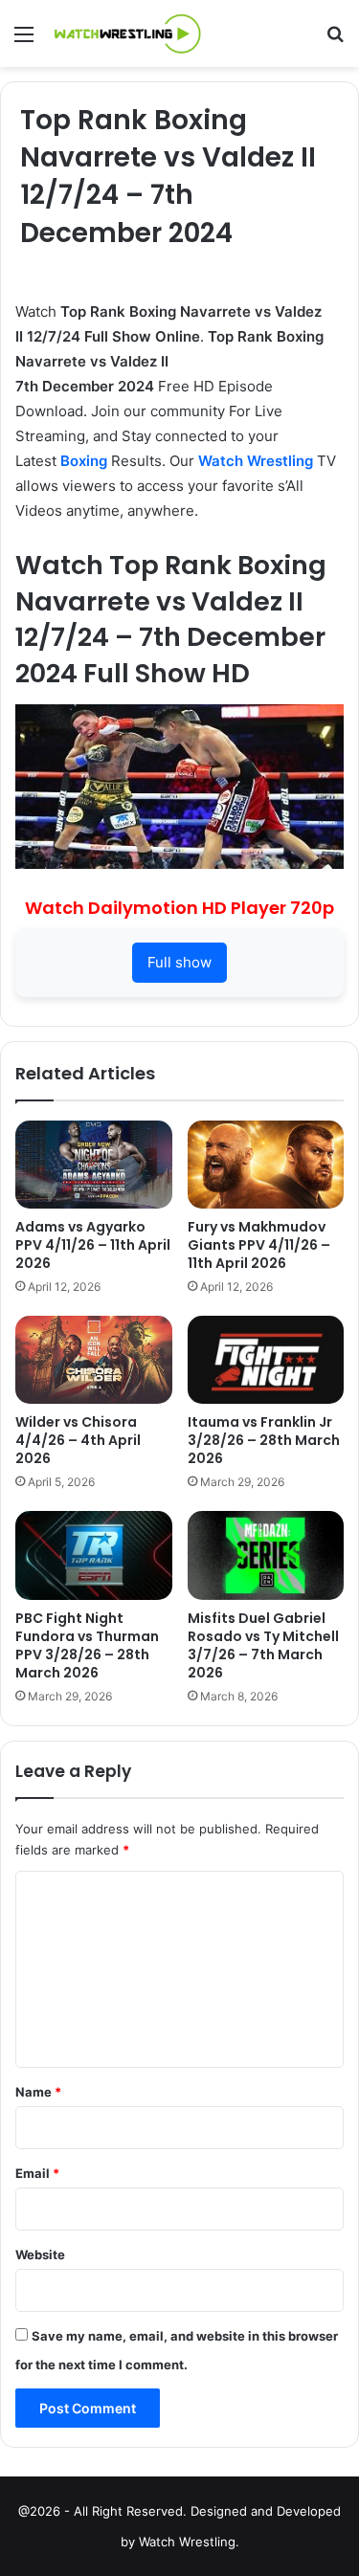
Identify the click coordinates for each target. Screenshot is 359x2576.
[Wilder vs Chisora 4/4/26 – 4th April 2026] (94, 1360)
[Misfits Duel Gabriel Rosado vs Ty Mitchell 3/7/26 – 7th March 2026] (266, 1555)
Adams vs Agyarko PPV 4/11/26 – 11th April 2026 (93, 1245)
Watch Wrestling (256, 461)
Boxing (84, 461)
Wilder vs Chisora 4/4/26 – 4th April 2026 (78, 1440)
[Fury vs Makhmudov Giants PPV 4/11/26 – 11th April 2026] (266, 1165)
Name (38, 2092)
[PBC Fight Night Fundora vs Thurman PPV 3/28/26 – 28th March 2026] (94, 1555)
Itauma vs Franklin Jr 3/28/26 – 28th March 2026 (264, 1440)
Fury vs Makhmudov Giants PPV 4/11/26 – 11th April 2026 (259, 1245)
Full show (179, 962)
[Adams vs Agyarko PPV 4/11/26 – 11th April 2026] (94, 1165)
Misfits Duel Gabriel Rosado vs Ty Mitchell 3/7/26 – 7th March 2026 (263, 1645)
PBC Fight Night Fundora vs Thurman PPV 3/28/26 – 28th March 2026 (87, 1645)
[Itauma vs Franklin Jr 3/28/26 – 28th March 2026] (266, 1360)
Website (40, 2254)
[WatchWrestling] (124, 33)
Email (37, 2173)
